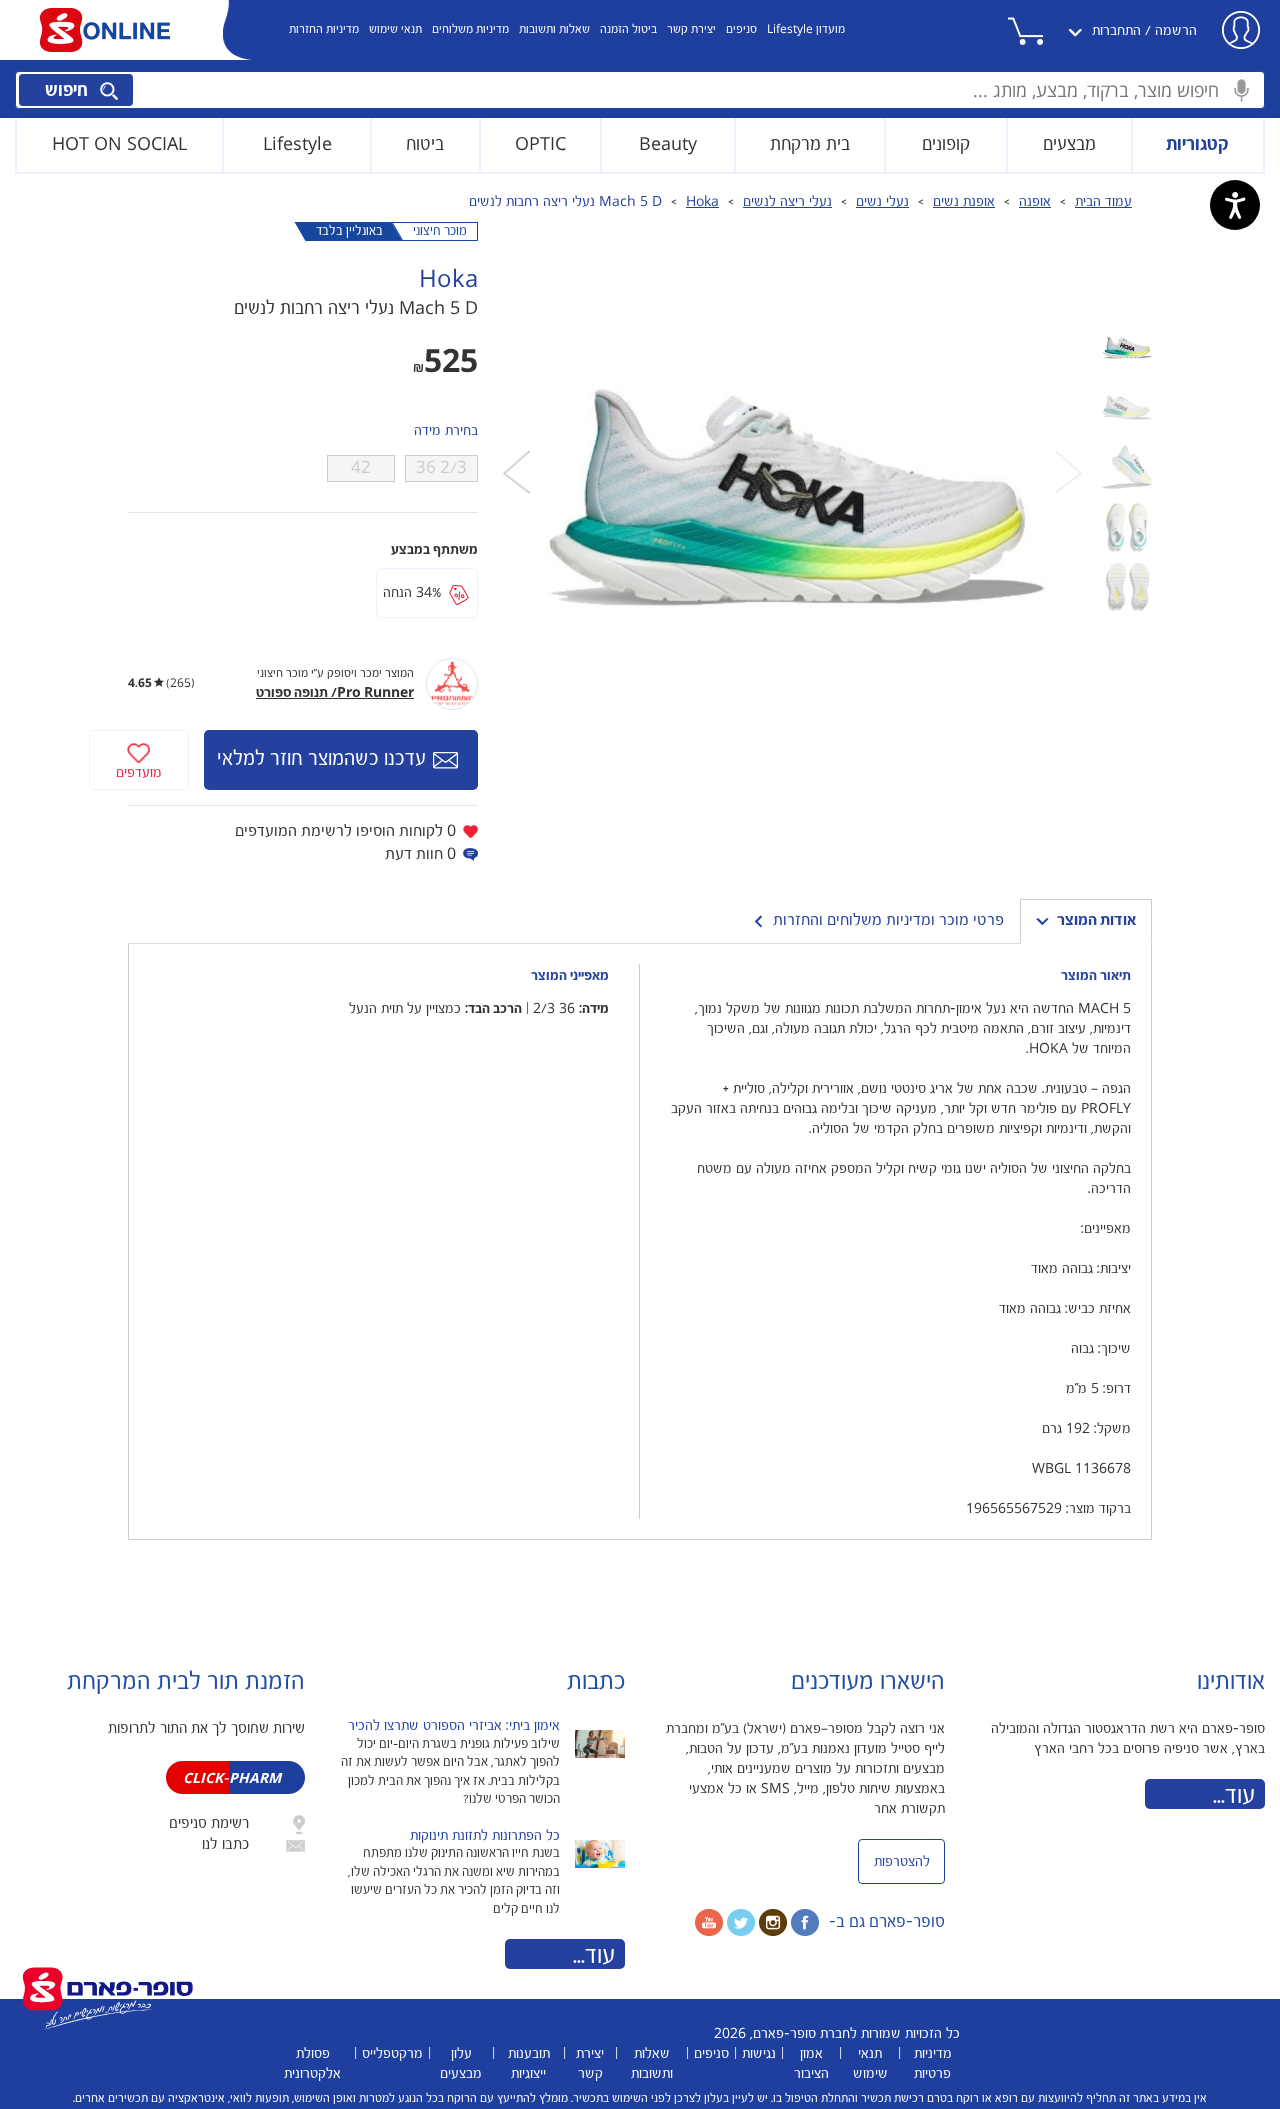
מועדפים (139, 773)
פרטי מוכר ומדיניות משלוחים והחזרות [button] (888, 920)
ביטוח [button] (425, 144)
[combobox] (640, 90)
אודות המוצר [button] (1096, 920)
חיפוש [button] (68, 90)
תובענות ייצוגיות (529, 2064)
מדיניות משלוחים (470, 29)
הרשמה (1176, 31)
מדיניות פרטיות (933, 2064)
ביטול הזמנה (628, 29)
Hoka (702, 202)
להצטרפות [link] (902, 1862)
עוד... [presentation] (594, 1956)
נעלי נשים (882, 202)
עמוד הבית (1103, 202)
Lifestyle (297, 144)
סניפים (741, 29)
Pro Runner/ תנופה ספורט (335, 693)
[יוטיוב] (709, 1922)
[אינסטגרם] (773, 1922)
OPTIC (540, 144)
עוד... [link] (1234, 1796)
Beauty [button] (668, 144)
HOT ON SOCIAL (119, 144)
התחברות (1116, 31)
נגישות (759, 2054)
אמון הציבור (811, 2064)
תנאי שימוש (395, 29)
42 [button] (361, 468)
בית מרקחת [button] (810, 144)
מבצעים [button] (1069, 144)
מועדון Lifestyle (806, 29)
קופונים (946, 144)
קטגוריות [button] (1197, 144)
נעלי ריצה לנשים (787, 202)
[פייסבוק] (805, 1922)
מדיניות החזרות (324, 29)
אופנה (1035, 202)
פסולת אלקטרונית (312, 2064)
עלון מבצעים (461, 2064)
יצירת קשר (691, 29)
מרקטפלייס (392, 2054)
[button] (1047, 31)
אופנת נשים (964, 202)
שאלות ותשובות (554, 29)
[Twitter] (741, 1922)
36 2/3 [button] (441, 468)
